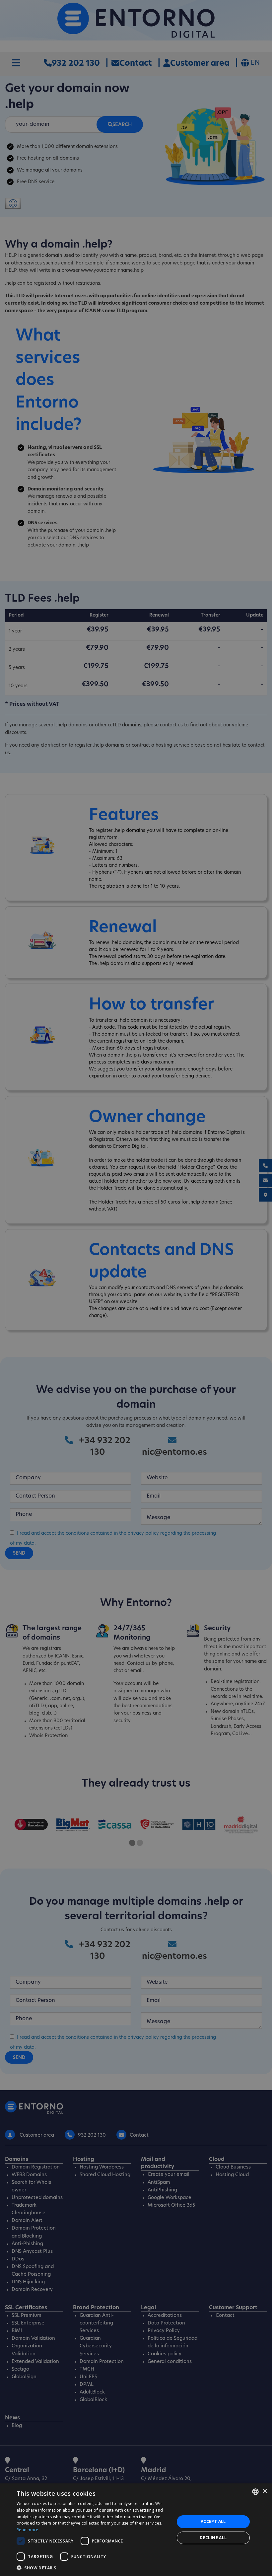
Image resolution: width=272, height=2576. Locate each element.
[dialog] (136, 2530)
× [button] (265, 2491)
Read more (28, 2530)
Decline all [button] (213, 2538)
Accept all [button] (213, 2521)
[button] (93, 2568)
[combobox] (255, 2492)
